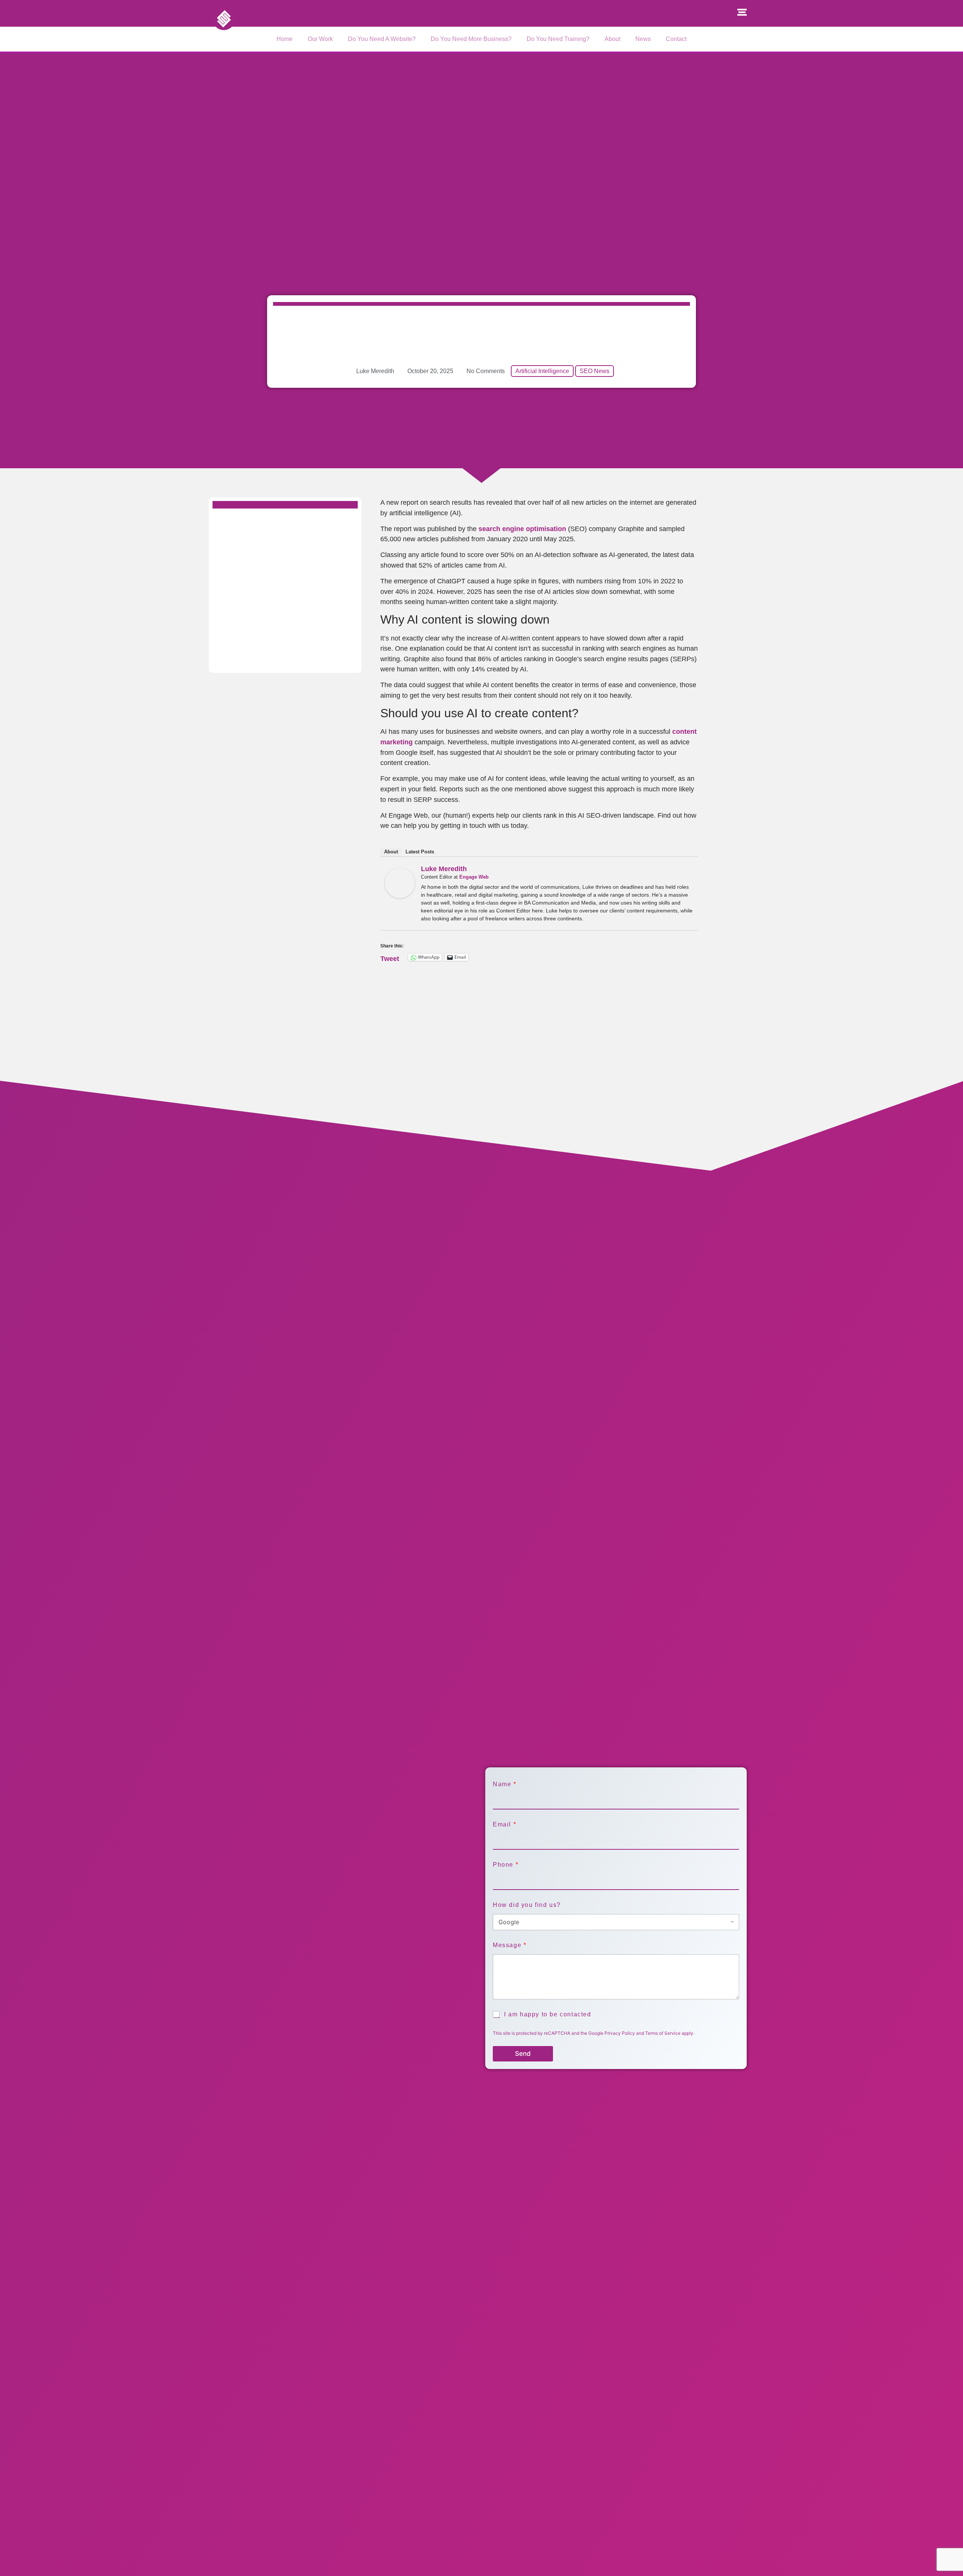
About (612, 39)
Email (504, 1824)
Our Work (320, 39)
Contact (676, 39)
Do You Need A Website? (382, 39)
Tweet (390, 957)
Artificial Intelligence (542, 371)
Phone (505, 1865)
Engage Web (474, 877)
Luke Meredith (444, 869)
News (643, 39)
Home (285, 39)
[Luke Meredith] (400, 896)
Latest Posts (420, 852)
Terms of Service (663, 2033)
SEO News (595, 371)
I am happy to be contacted (548, 2014)
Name (504, 1784)
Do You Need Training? (558, 39)
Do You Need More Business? (471, 39)
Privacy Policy (620, 2033)
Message (509, 1945)
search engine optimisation (522, 529)
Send (523, 2054)
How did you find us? (527, 1905)
